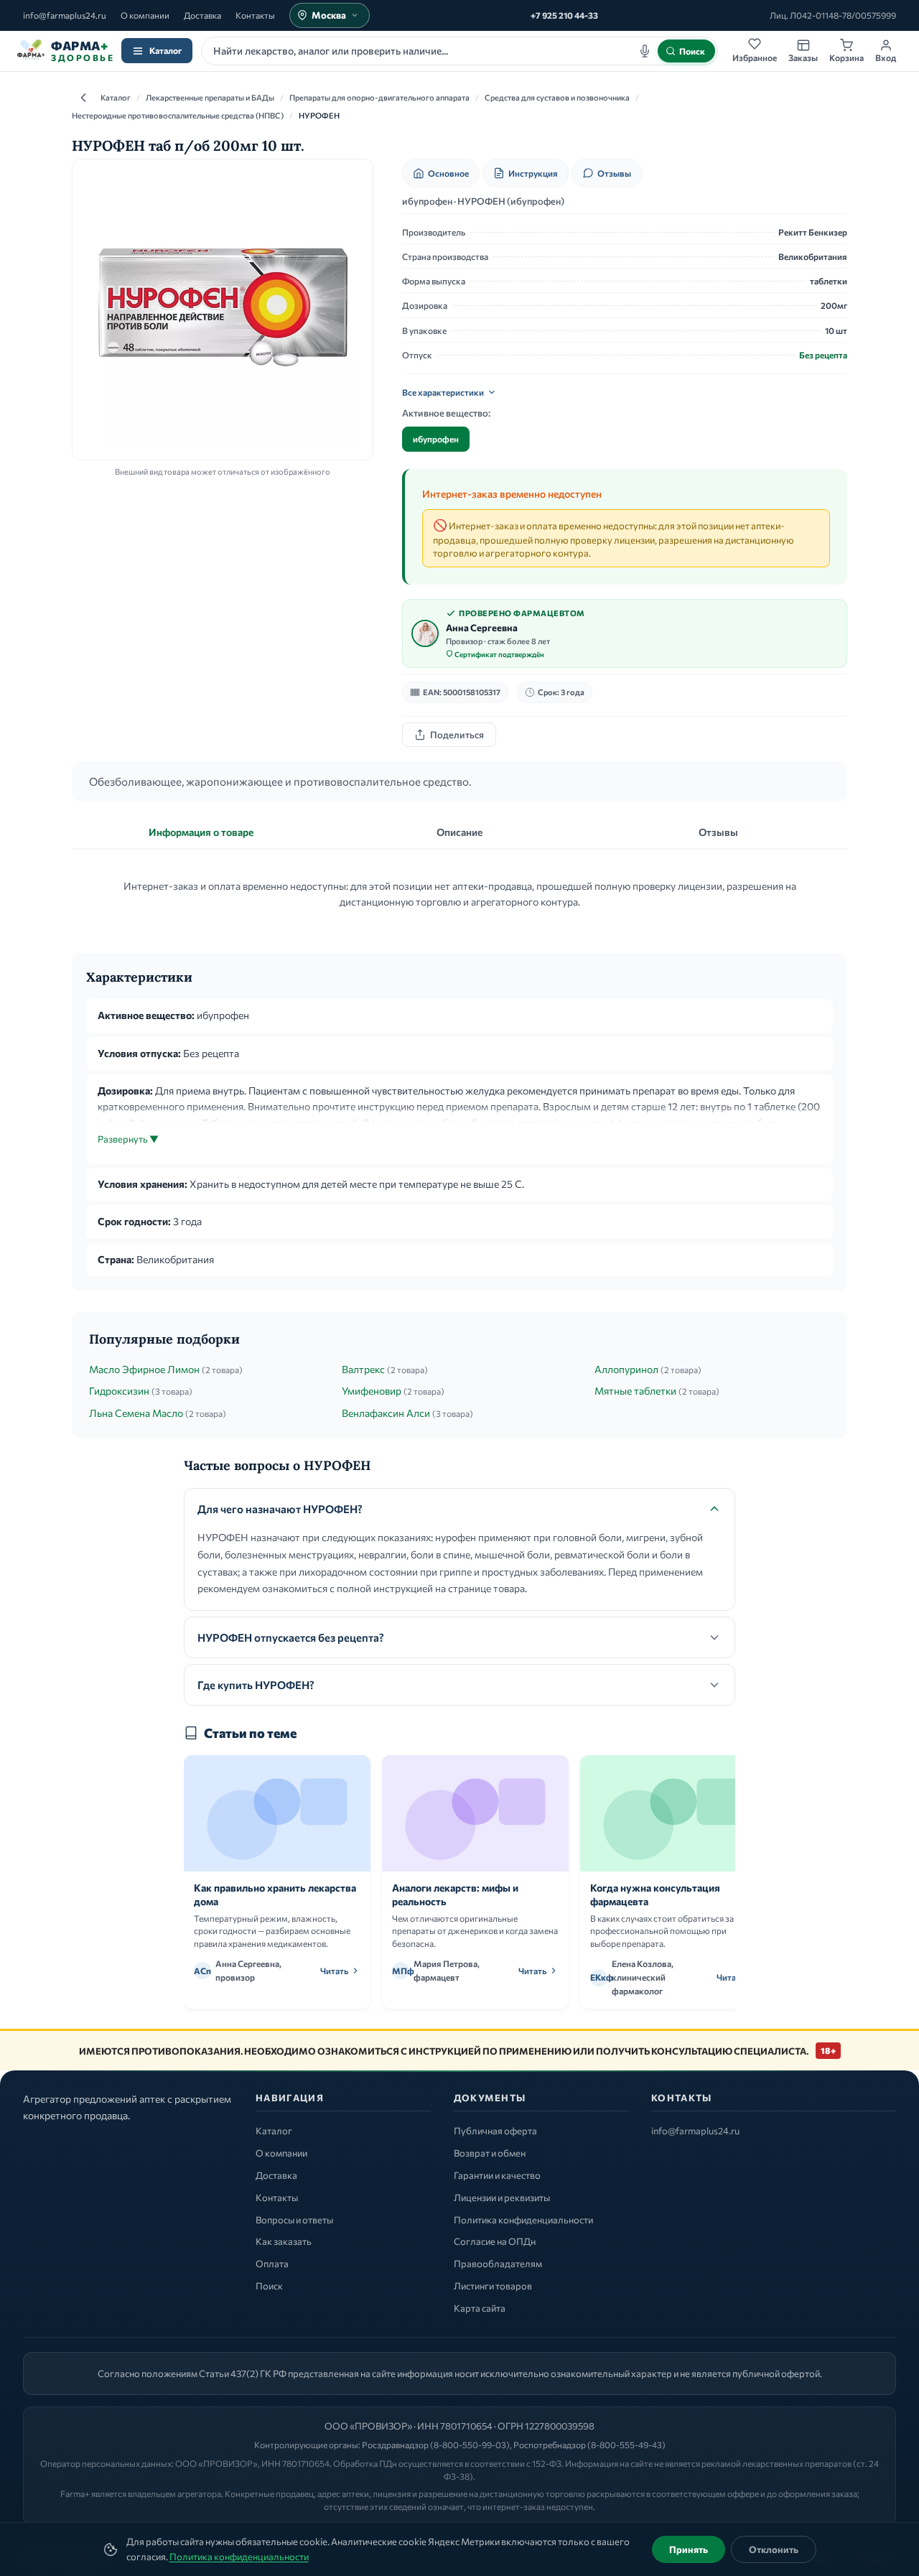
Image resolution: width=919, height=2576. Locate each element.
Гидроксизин (119, 1391)
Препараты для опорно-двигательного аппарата (379, 97)
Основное (448, 173)
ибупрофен (436, 439)
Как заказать (284, 2241)
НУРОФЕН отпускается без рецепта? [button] (291, 1637)
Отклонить (774, 2549)
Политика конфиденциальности (239, 2557)
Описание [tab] (459, 832)
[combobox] (459, 51)
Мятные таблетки (635, 1391)
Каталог (165, 50)
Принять (689, 2549)
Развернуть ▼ (128, 1139)
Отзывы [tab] (718, 832)
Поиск (269, 2286)
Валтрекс (363, 1369)
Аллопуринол (626, 1369)
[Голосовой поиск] (645, 51)
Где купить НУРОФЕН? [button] (256, 1685)
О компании (145, 15)
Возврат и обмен (490, 2153)
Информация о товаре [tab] (201, 832)
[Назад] (83, 98)
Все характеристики (443, 392)
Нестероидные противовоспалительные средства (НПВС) (178, 115)
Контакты (255, 15)
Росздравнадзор (395, 2445)
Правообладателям (498, 2264)
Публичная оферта (495, 2131)
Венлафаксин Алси (386, 1413)
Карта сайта (480, 2308)
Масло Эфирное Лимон (144, 1369)
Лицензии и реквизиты (502, 2198)
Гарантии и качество (497, 2175)
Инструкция (533, 173)
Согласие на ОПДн (495, 2241)
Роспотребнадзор (550, 2445)
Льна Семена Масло (136, 1413)
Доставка (202, 15)
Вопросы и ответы (294, 2220)
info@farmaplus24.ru (65, 15)
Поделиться (457, 735)
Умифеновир (372, 1391)
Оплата (272, 2264)
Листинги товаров (493, 2286)
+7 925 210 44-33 (564, 15)
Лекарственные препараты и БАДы (210, 97)
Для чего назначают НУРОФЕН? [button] (280, 1509)
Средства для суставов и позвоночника (557, 97)
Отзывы (614, 173)
